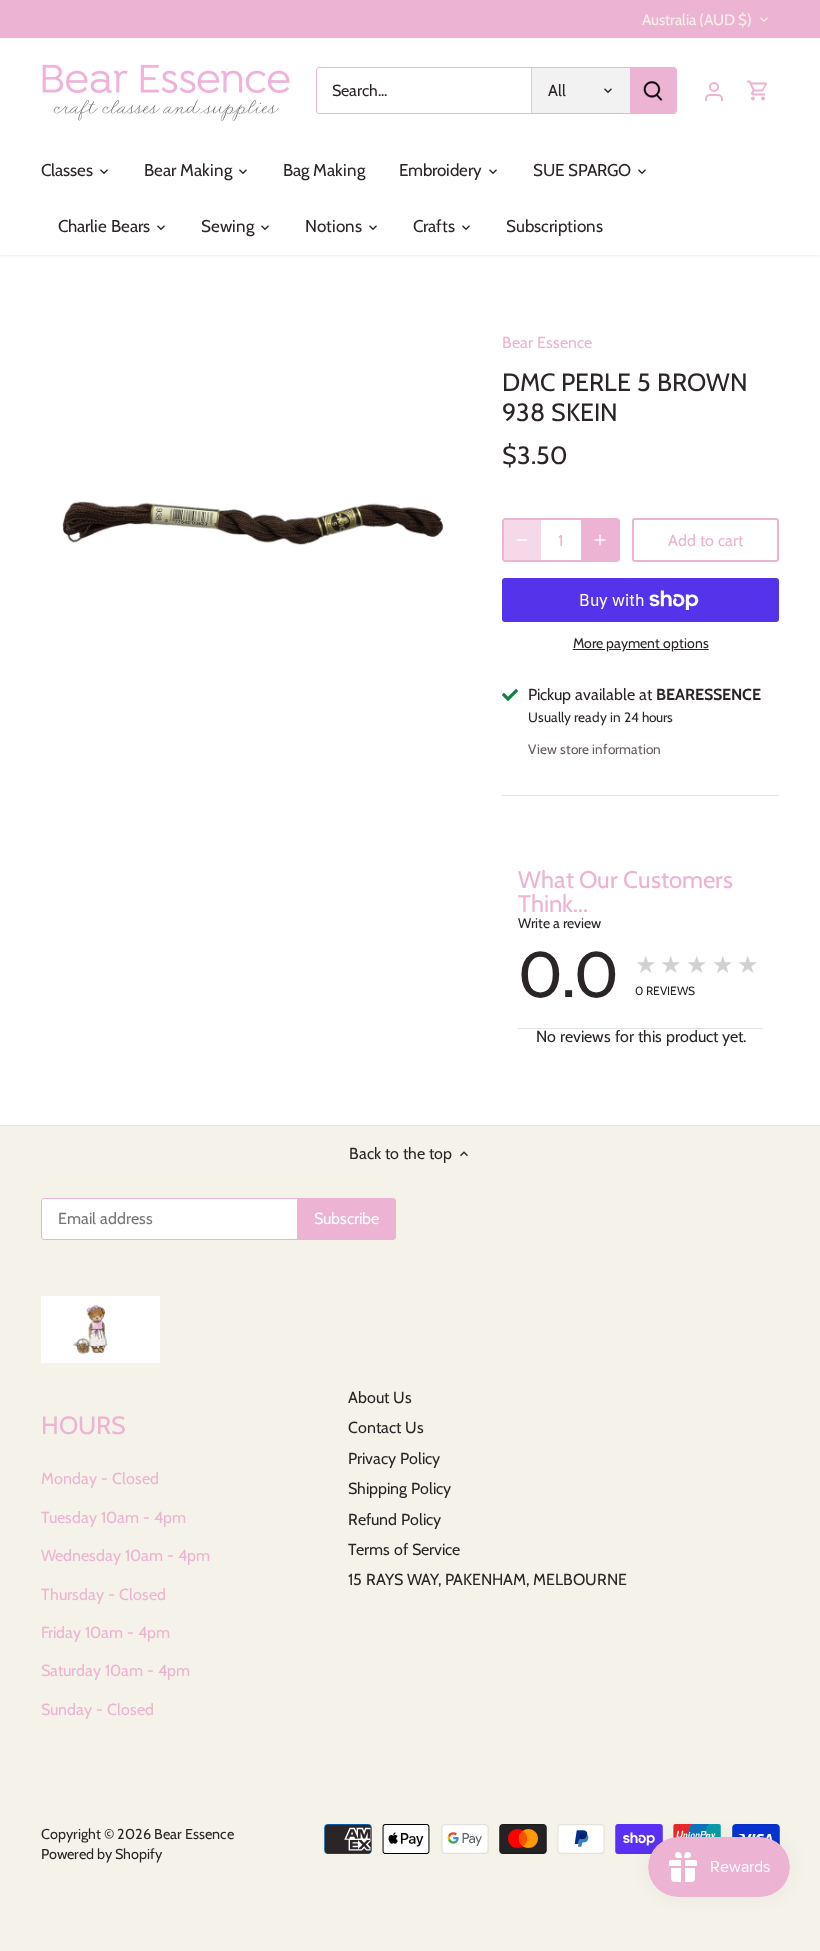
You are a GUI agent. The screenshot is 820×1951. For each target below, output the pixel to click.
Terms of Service (404, 1549)
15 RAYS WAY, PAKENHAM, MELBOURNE (487, 1579)
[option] (253, 523)
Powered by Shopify (101, 1854)
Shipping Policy (399, 1488)
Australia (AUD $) (697, 20)
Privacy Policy (394, 1458)
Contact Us (386, 1427)
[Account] (714, 90)
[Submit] (653, 90)
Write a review (559, 923)
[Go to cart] (758, 90)
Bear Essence (547, 342)
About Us (380, 1397)
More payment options (641, 643)
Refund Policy (394, 1519)
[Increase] (600, 540)
